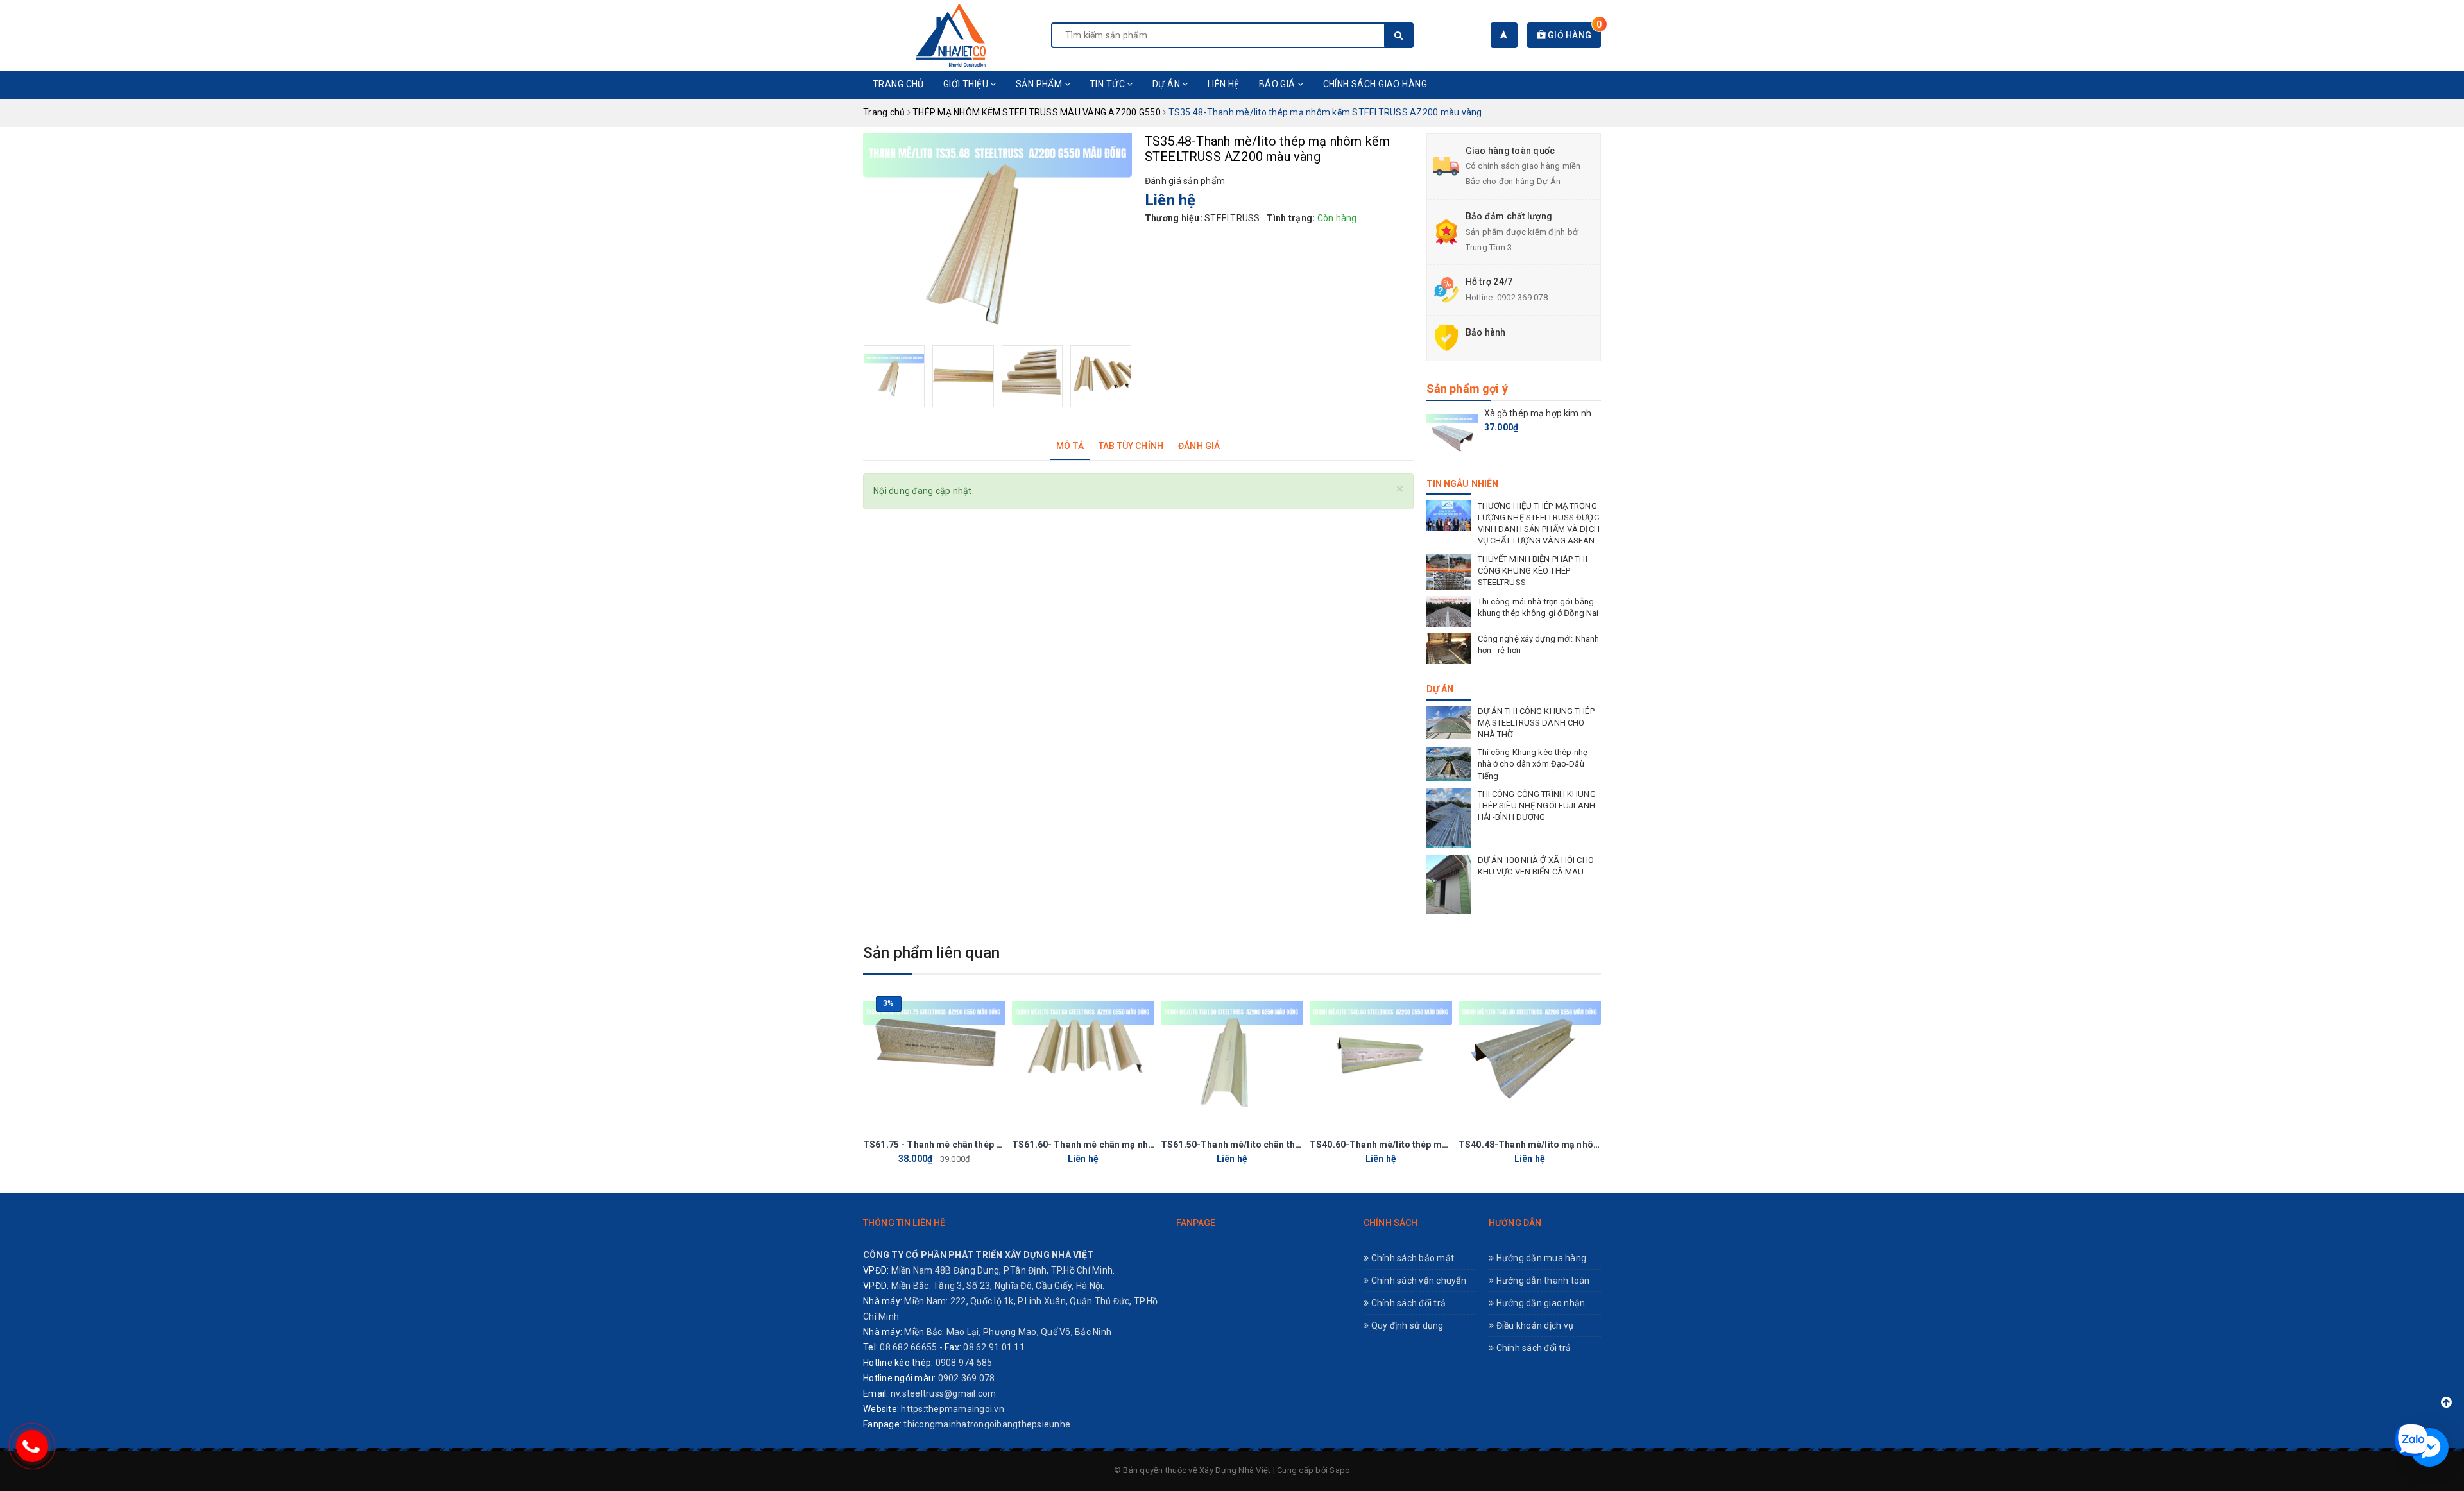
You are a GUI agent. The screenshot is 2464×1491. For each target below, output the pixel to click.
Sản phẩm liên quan (931, 953)
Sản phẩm (1040, 84)
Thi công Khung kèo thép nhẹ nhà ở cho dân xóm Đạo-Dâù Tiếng (1533, 764)
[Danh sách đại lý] (1504, 35)
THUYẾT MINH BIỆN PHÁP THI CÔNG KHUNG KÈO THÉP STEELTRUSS (1533, 571)
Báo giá (1278, 84)
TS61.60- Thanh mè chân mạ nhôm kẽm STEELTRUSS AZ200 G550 (1154, 1145)
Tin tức (1108, 84)
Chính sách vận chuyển (1417, 1281)
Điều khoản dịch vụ (1534, 1325)
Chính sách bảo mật (1411, 1258)
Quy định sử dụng (1406, 1325)
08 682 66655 (908, 1347)
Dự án (1168, 84)
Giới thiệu (967, 84)
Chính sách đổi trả (1407, 1303)
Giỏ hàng (1573, 35)
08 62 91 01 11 (994, 1347)
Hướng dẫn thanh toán (1542, 1281)
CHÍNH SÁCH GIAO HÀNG (1375, 84)
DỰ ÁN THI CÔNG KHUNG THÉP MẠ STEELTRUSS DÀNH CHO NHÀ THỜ (1536, 723)
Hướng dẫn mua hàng (1540, 1258)
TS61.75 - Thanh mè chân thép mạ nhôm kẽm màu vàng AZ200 (997, 1145)
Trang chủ (898, 84)
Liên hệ (1224, 84)
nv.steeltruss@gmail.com (944, 1393)
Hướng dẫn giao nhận (1539, 1303)
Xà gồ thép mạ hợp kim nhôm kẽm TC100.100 (1578, 413)
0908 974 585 (964, 1363)
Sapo (1340, 1470)
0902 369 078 (1522, 297)
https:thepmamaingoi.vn (953, 1409)
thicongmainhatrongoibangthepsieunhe (987, 1424)
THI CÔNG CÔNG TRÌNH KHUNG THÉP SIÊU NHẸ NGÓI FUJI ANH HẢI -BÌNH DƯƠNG (1537, 805)
